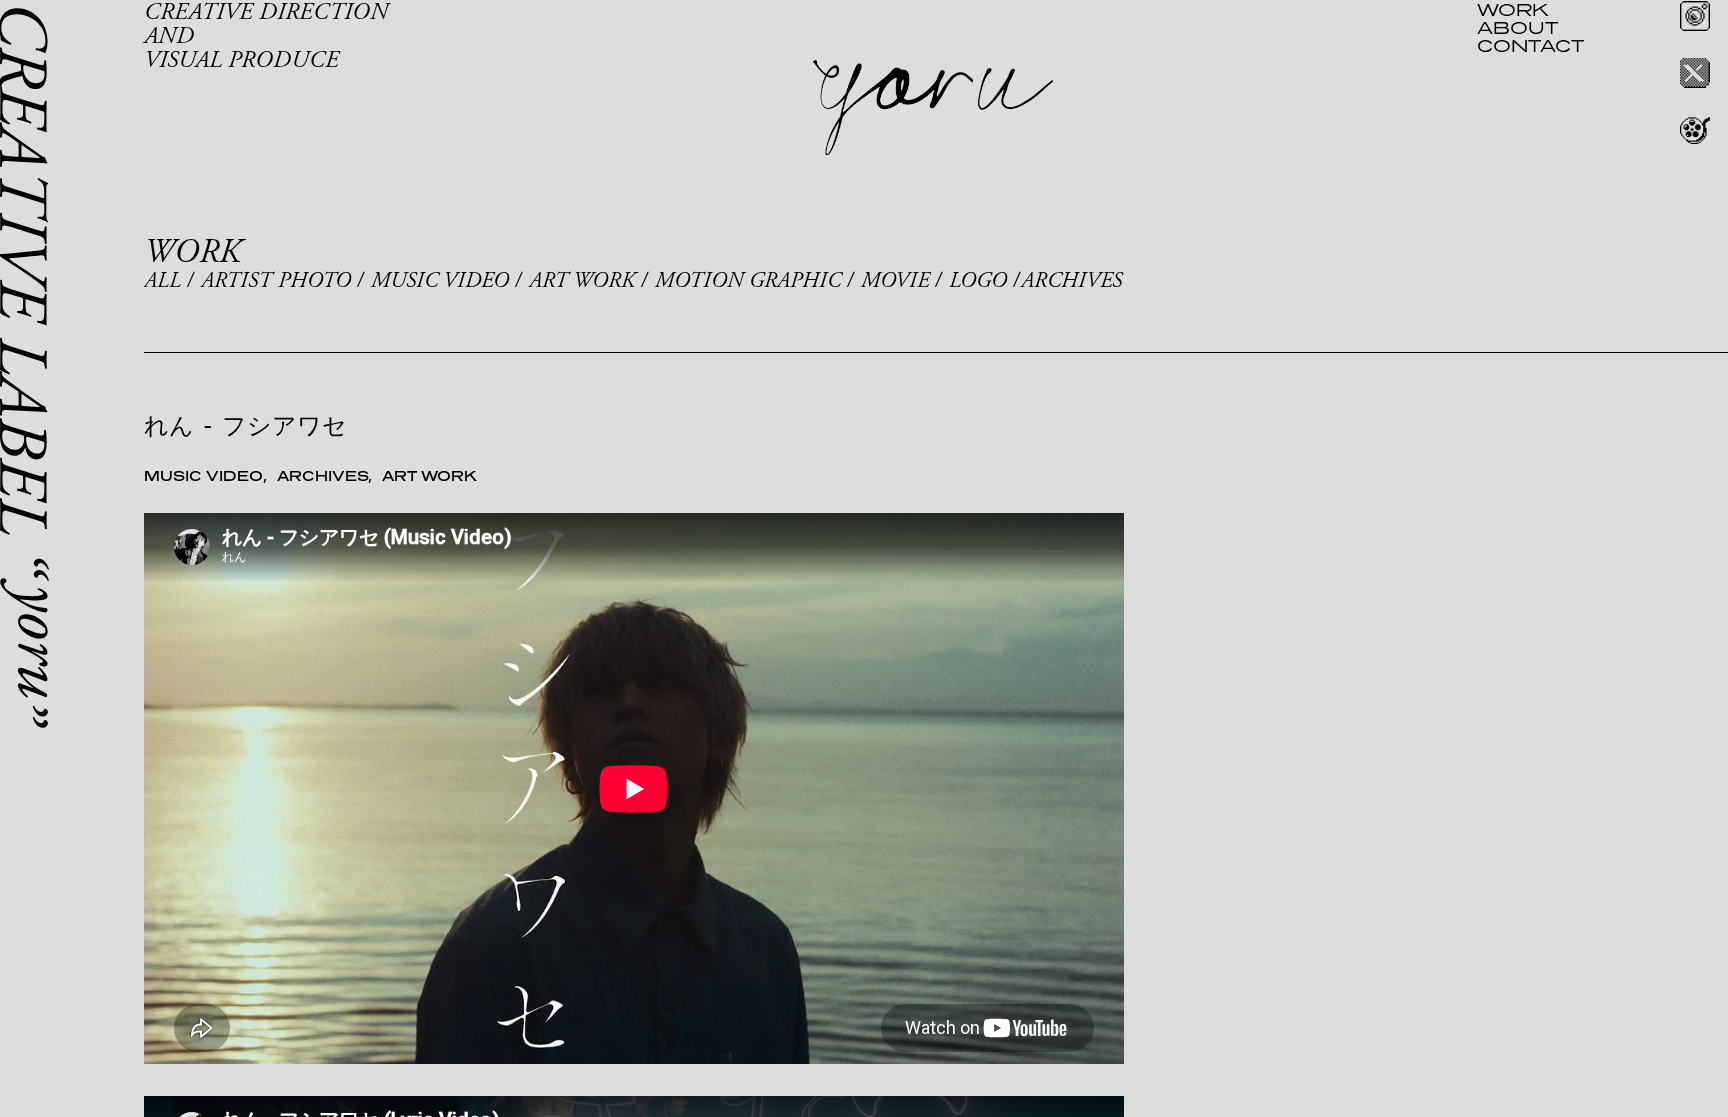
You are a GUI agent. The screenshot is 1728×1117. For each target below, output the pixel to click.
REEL (1695, 130)
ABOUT (1517, 27)
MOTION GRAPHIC (748, 281)
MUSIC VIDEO (440, 281)
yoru (933, 108)
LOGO (978, 281)
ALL (162, 281)
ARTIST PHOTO (276, 281)
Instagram (1695, 16)
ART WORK (582, 281)
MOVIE (895, 281)
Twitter (1695, 73)
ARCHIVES (1071, 281)
